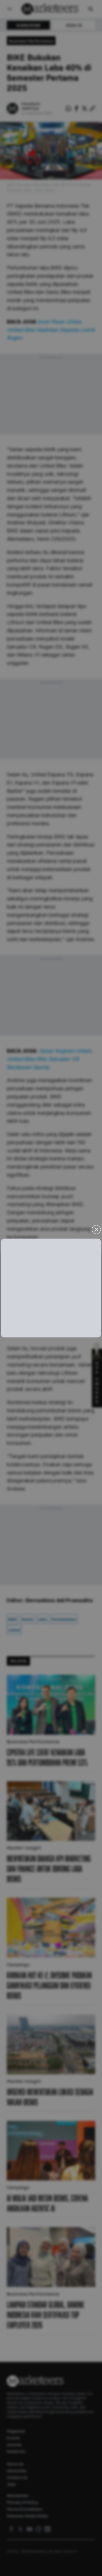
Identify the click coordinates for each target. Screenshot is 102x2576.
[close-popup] (96, 1230)
